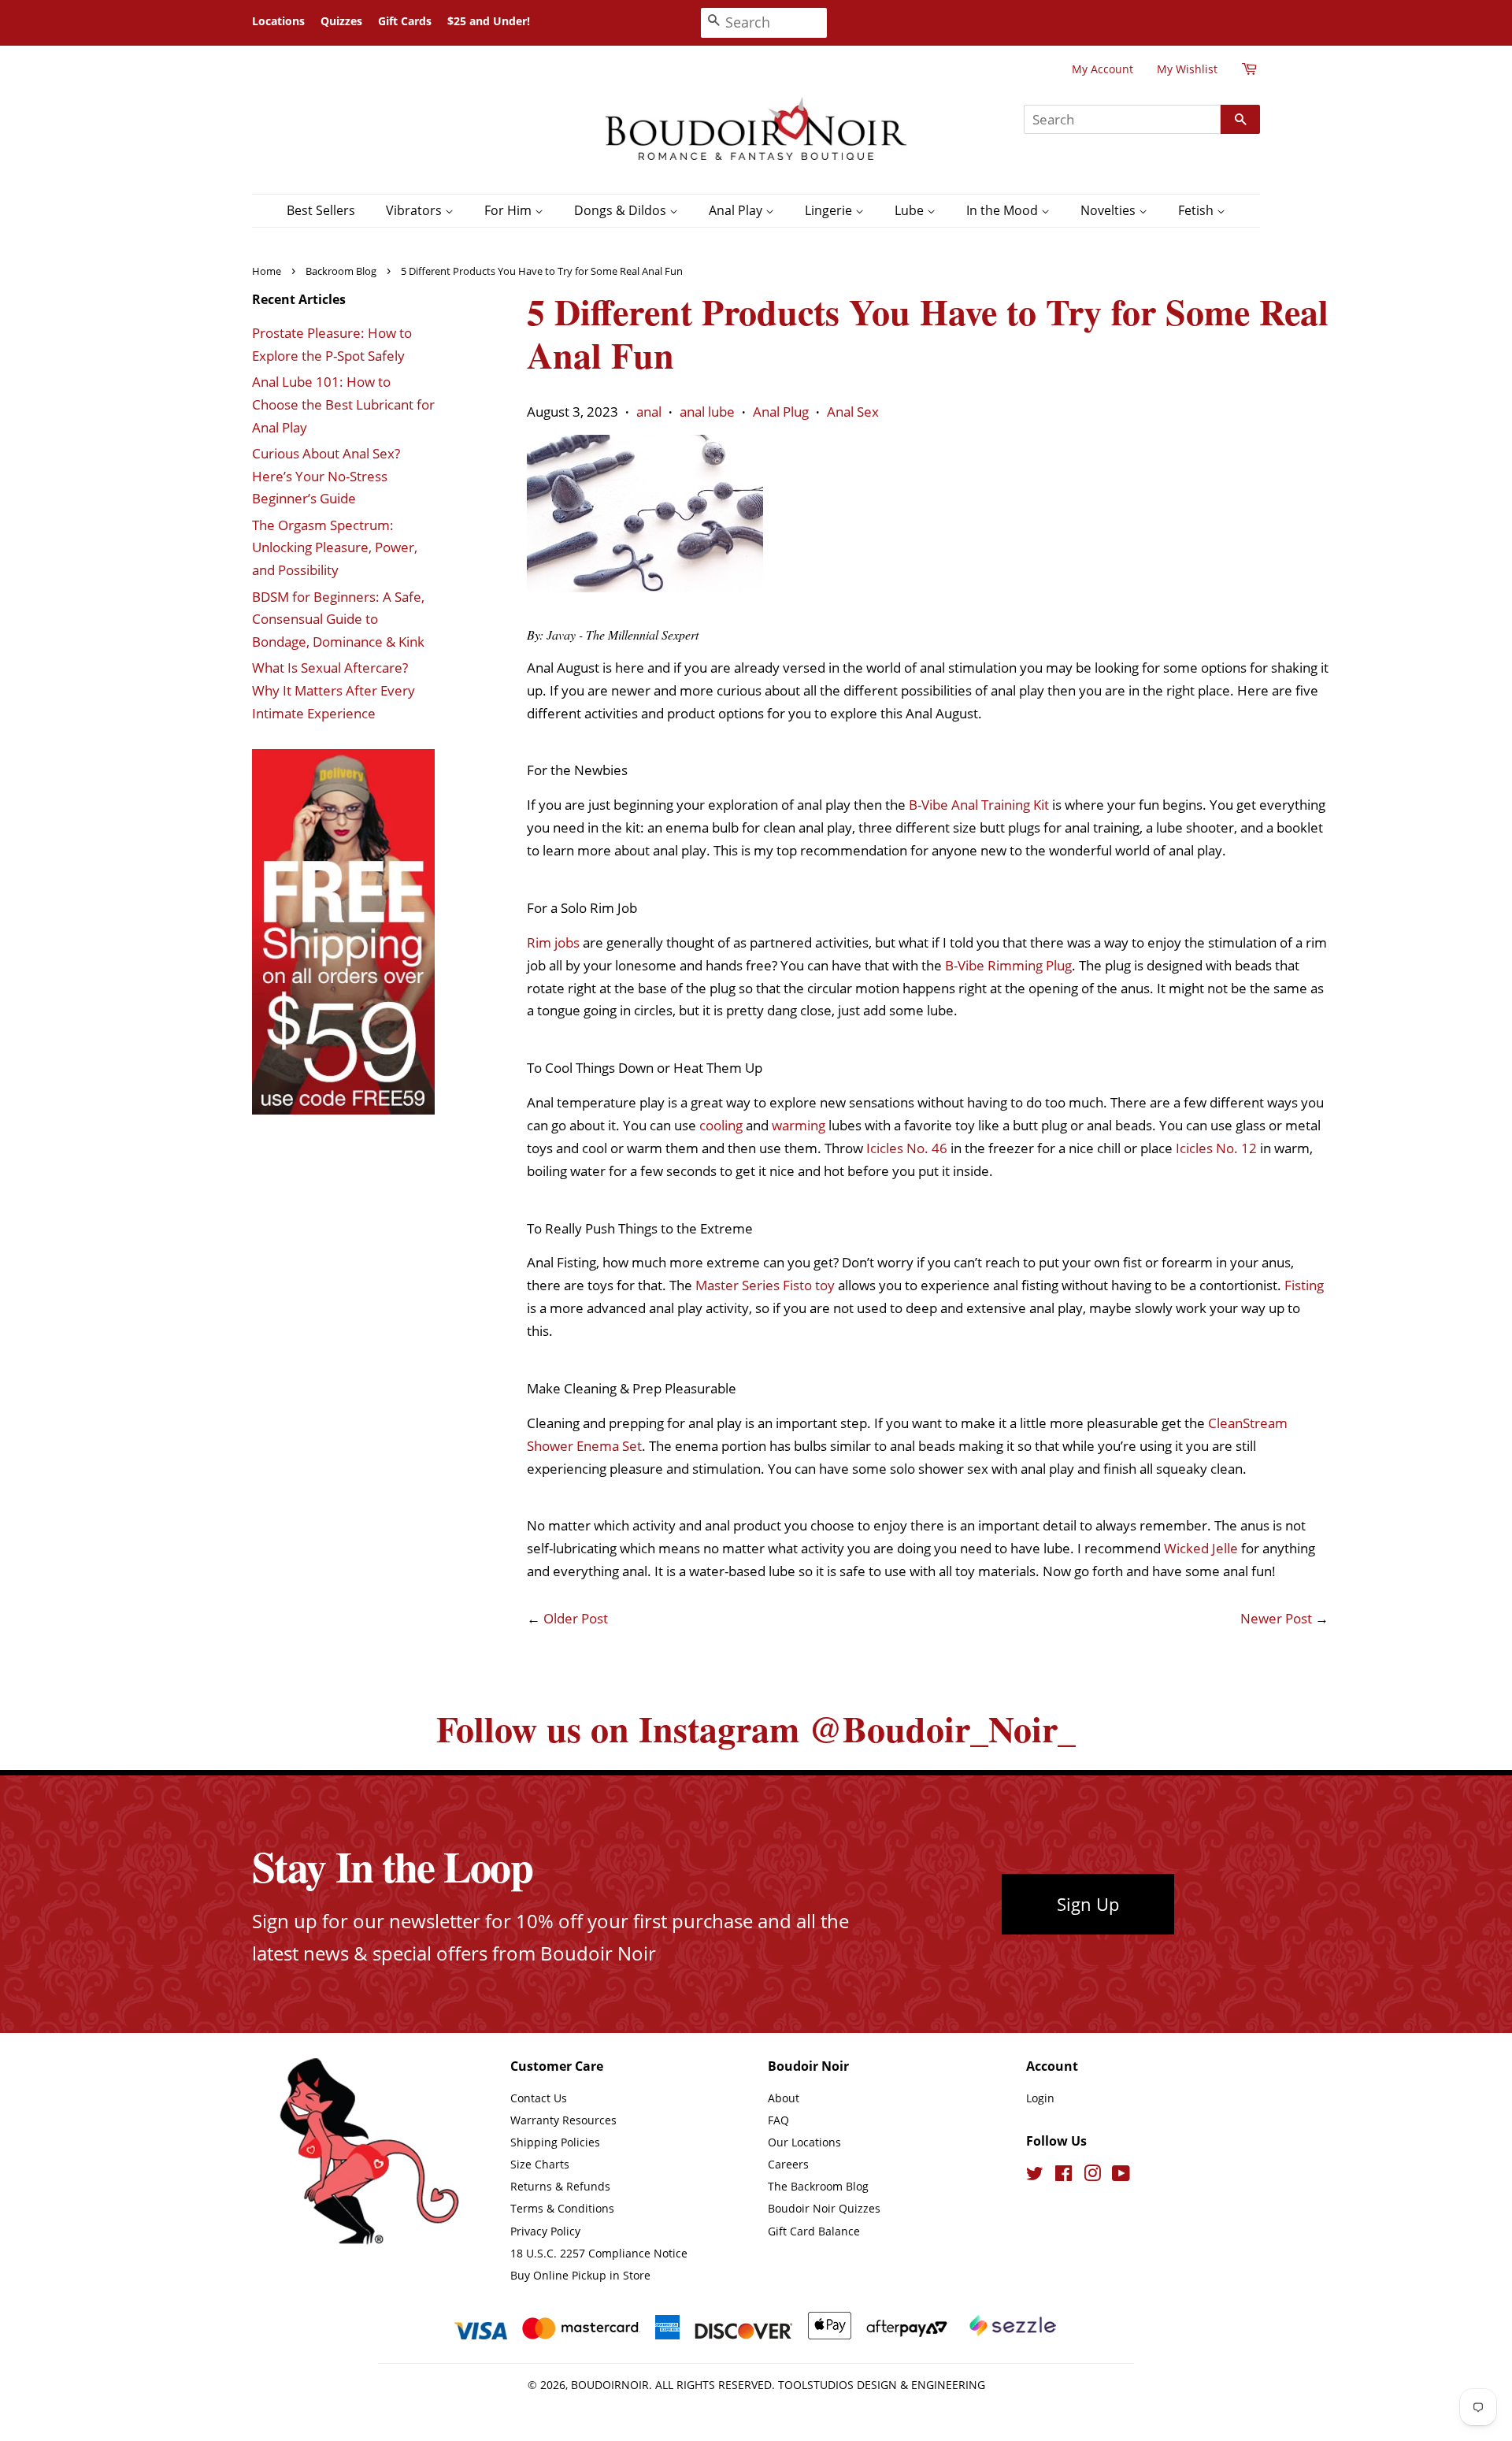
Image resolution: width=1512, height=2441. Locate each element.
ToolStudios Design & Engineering (882, 2385)
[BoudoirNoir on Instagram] (1092, 2176)
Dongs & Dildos (622, 210)
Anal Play (737, 210)
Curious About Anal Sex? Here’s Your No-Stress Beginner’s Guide (326, 476)
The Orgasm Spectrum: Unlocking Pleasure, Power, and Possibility (335, 548)
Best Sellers (321, 210)
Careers (788, 2164)
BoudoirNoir (610, 2385)
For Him (510, 210)
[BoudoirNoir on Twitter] (1035, 2176)
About (784, 2098)
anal (649, 412)
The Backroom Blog (818, 2186)
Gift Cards (405, 21)
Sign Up (1088, 1904)
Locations (278, 21)
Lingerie (830, 210)
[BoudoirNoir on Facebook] (1064, 2176)
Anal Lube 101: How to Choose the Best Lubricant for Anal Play (343, 404)
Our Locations (804, 2142)
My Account (1102, 69)
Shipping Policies (555, 2142)
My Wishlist (1187, 69)
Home (267, 271)
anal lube (707, 412)
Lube (911, 210)
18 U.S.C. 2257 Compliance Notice (599, 2253)
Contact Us (539, 2098)
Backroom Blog (341, 271)
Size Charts (540, 2164)
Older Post (576, 1618)
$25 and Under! (489, 21)
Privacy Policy (545, 2231)
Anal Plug (781, 412)
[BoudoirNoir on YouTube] (1121, 2176)
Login (1040, 2098)
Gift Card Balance (814, 2231)
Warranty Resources (563, 2120)
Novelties (1110, 210)
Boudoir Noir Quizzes (824, 2208)
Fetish (1197, 210)
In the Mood (1004, 210)
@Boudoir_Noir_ (942, 1729)
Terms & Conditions (562, 2208)
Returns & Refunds (560, 2186)
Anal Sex (853, 412)
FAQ (778, 2120)
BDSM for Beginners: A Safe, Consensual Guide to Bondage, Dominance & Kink (338, 620)
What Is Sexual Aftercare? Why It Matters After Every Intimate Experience (334, 690)
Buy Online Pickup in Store (580, 2275)
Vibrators (415, 210)
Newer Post (1276, 1618)
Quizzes (341, 21)
